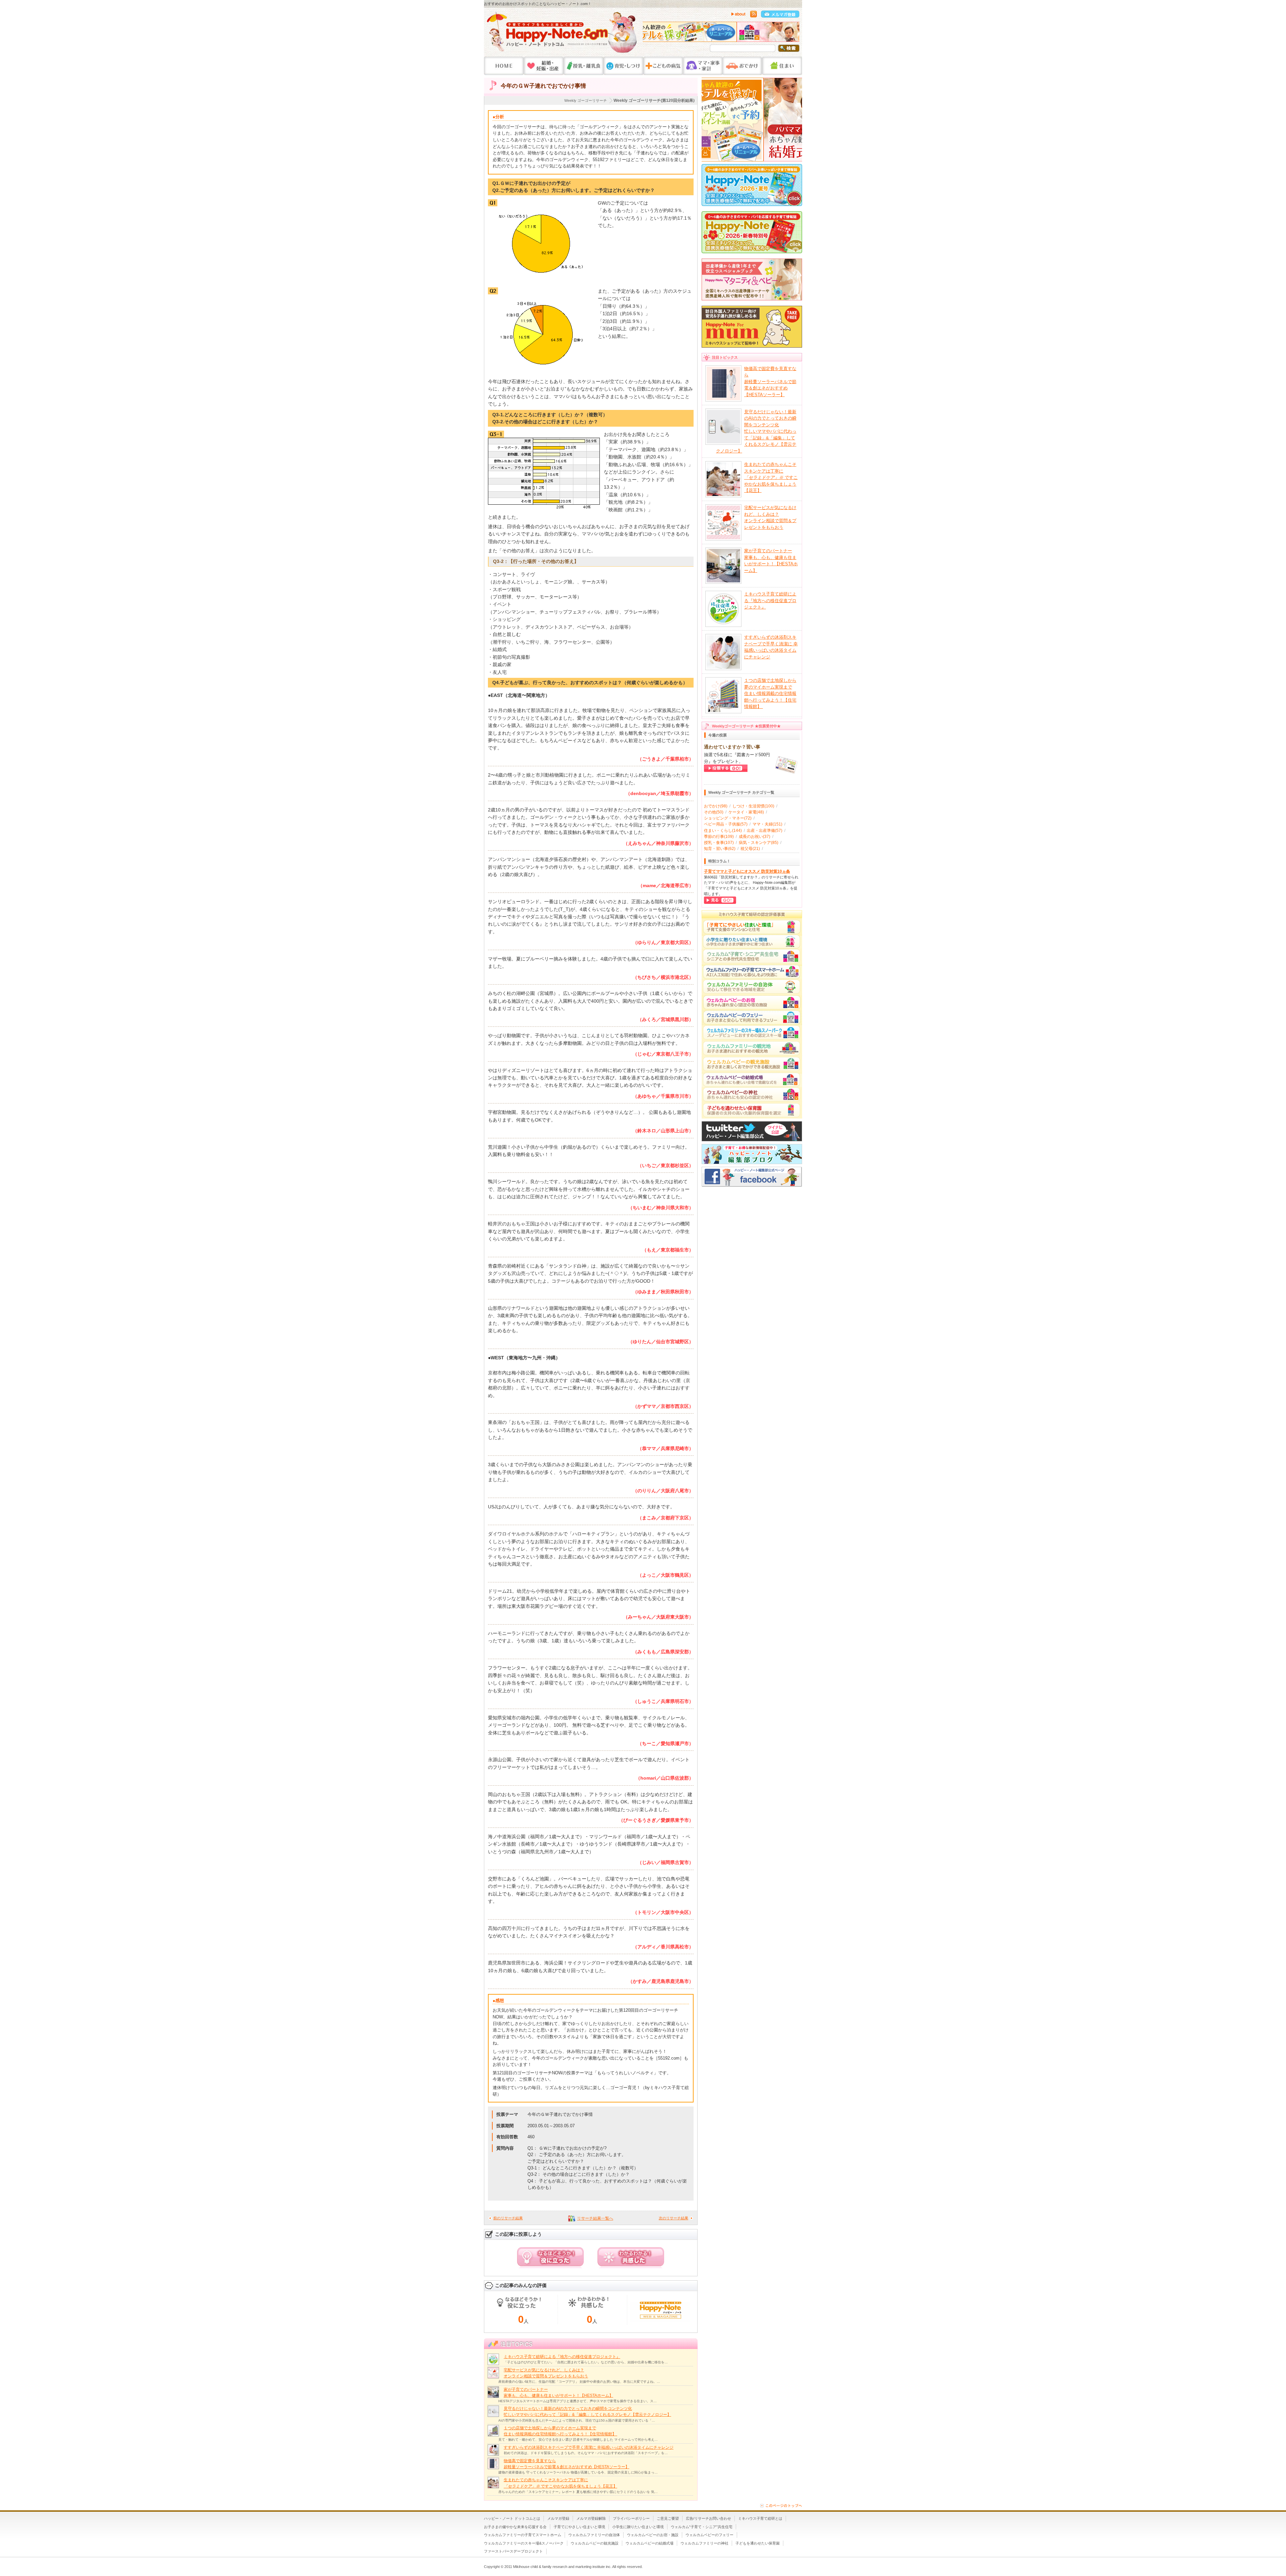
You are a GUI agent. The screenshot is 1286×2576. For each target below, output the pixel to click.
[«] (649, 33)
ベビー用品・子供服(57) (726, 824)
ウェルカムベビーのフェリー (709, 2535)
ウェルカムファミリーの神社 (704, 2543)
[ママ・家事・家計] (703, 66)
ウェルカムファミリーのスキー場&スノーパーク (524, 2543)
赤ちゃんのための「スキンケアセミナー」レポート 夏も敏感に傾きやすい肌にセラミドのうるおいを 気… (578, 2492)
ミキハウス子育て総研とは (760, 2518)
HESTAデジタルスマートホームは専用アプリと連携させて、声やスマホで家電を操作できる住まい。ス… (578, 2401)
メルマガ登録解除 (591, 2518)
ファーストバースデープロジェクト (513, 2551)
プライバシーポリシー (631, 2518)
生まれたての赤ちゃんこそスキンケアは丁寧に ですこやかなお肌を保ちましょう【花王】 (771, 477)
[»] (793, 33)
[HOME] (504, 66)
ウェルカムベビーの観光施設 (595, 2543)
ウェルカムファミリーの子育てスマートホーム (523, 2535)
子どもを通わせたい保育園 (758, 2543)
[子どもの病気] (663, 66)
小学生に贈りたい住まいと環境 (638, 2527)
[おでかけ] (742, 66)
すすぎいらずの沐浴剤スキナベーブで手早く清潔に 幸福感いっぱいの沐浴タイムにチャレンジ (589, 2447)
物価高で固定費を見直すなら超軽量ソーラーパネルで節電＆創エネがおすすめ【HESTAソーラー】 (770, 382)
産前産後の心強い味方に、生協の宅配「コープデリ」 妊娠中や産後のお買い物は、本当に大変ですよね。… (579, 2382)
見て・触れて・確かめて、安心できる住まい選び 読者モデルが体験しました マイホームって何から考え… (578, 2440)
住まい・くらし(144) (723, 831)
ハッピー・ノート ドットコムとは (512, 2518)
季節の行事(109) (719, 837)
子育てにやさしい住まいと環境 (579, 2527)
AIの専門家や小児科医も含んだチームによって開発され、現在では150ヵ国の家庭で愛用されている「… (577, 2420)
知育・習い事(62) (720, 849)
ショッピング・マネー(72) (728, 818)
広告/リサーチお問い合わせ (708, 2518)
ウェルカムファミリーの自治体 (594, 2535)
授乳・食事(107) (719, 843)
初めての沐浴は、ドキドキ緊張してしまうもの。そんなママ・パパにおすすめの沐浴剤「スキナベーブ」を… (586, 2453)
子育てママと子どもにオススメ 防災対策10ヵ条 (747, 871)
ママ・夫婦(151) (767, 824)
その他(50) (714, 812)
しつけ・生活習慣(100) (753, 806)
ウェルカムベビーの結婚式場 (650, 2543)
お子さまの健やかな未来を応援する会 (515, 2527)
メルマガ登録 (558, 2518)
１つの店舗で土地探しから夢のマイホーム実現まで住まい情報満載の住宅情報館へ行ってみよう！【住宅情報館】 (770, 693)
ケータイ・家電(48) (746, 812)
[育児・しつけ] (623, 66)
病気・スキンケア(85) (759, 843)
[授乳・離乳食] (584, 66)
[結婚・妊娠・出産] (544, 66)
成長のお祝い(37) (755, 837)
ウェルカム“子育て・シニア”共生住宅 (702, 2527)
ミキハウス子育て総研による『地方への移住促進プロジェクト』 (562, 2357)
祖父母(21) (750, 849)
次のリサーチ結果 (673, 2218)
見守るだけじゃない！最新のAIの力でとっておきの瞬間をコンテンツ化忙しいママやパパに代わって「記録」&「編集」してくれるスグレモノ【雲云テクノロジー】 (756, 431)
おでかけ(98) (716, 806)
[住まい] (782, 66)
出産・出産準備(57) (765, 831)
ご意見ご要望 (668, 2518)
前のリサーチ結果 (508, 2218)
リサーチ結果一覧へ (595, 2218)
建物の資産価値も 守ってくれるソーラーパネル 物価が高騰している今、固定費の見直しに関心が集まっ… (578, 2472)
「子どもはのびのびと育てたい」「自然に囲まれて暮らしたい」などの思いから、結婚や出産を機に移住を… (586, 2362)
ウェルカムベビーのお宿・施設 (653, 2535)
